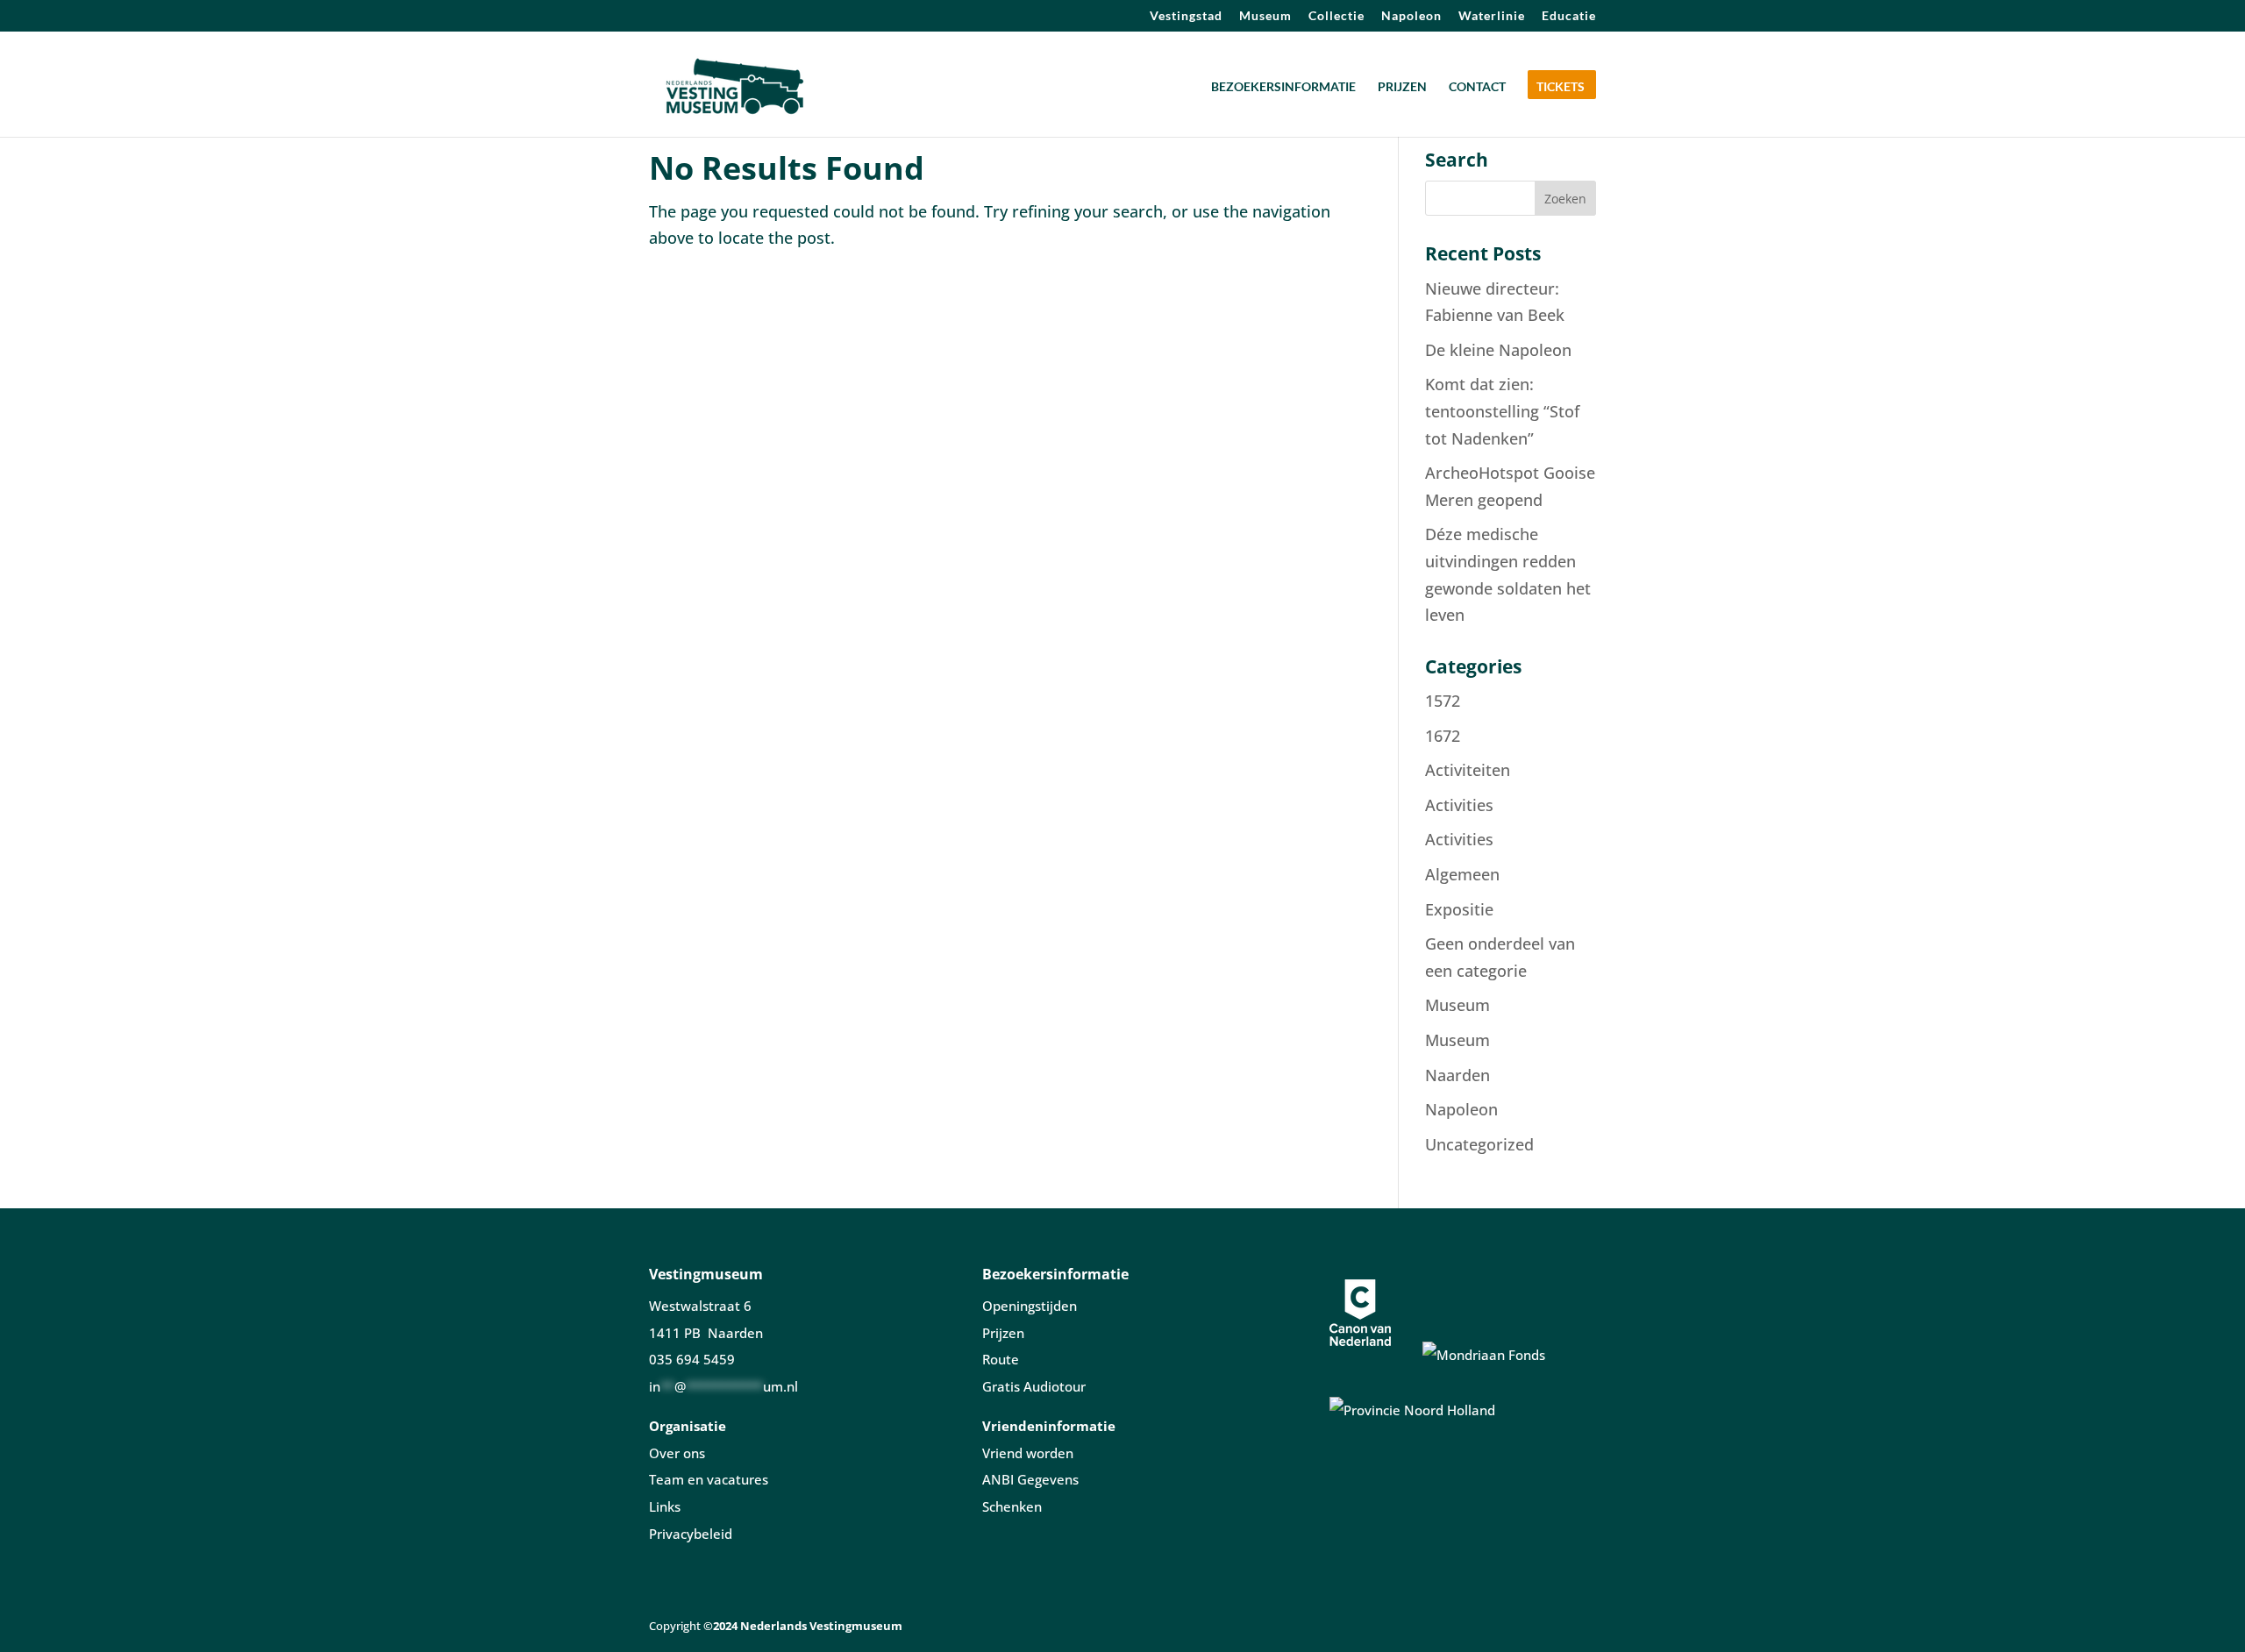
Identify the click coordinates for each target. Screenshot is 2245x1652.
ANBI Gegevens (1030, 1479)
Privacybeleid (691, 1534)
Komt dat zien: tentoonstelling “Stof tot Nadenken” (1502, 411)
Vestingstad (1186, 16)
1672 (1443, 736)
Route (1001, 1359)
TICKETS (1561, 87)
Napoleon (1411, 16)
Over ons (677, 1453)
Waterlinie (1492, 16)
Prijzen (1003, 1333)
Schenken (1012, 1506)
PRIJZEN (1402, 87)
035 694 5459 (692, 1359)
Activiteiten (1468, 770)
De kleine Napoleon (1498, 350)
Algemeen (1462, 874)
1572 (1443, 701)
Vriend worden (1028, 1453)
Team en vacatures (709, 1479)
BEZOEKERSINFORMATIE (1283, 87)
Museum (1265, 16)
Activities (1459, 805)
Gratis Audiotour (1034, 1386)
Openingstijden (1030, 1306)
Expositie (1459, 909)
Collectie (1336, 16)
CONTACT (1477, 87)
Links (665, 1506)
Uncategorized (1479, 1144)
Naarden (1457, 1075)
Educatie (1569, 16)
